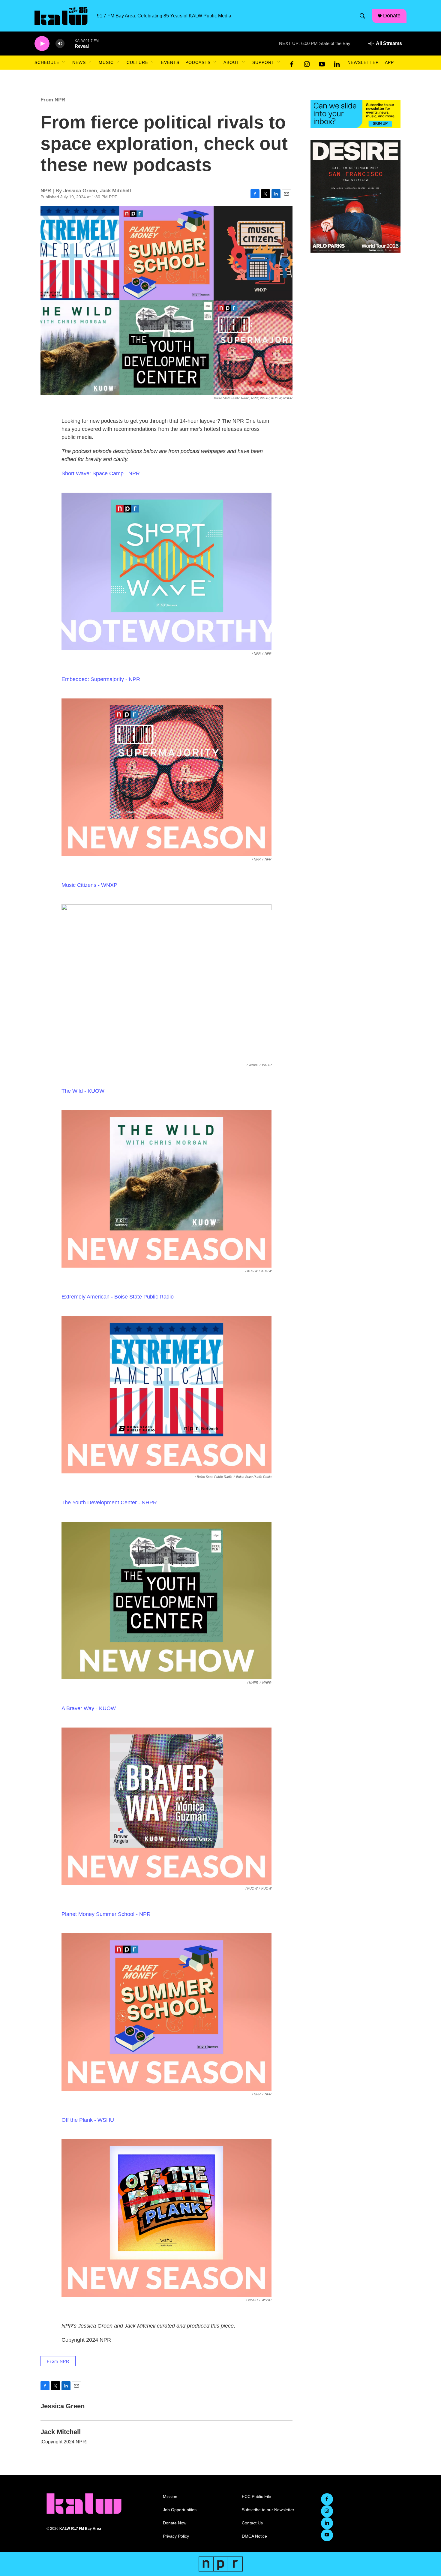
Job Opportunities (180, 2510)
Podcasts (198, 62)
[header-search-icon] (362, 16)
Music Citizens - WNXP (89, 885)
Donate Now (175, 2523)
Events (170, 62)
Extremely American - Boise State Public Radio (118, 1297)
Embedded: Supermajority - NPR (101, 679)
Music (106, 62)
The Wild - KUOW (83, 1091)
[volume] (60, 44)
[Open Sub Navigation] (64, 62)
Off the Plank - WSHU (88, 2120)
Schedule (47, 62)
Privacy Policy (176, 2536)
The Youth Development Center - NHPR (109, 1503)
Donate (392, 16)
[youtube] (322, 63)
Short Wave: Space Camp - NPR (101, 473)
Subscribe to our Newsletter (268, 2510)
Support (263, 62)
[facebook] (292, 63)
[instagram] (307, 63)
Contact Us (252, 2523)
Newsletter (363, 62)
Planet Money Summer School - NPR (106, 1914)
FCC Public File (256, 2497)
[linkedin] (337, 63)
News (79, 62)
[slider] (70, 43)
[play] (42, 44)
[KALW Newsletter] (355, 114)
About (231, 62)
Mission (170, 2497)
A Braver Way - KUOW (89, 1708)
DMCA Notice (254, 2536)
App (389, 62)
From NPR (53, 100)
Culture (137, 62)
